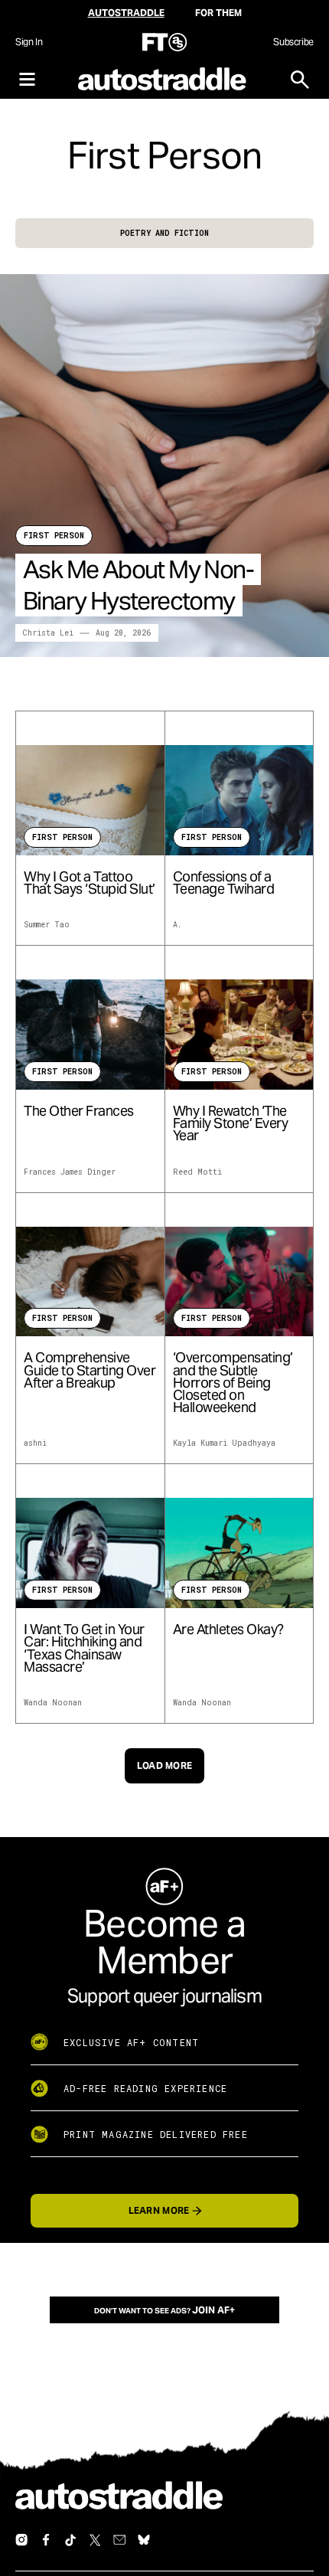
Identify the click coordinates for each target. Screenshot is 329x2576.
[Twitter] (95, 2540)
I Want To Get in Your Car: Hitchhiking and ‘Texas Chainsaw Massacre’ (84, 1648)
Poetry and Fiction (164, 233)
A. (177, 925)
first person (54, 536)
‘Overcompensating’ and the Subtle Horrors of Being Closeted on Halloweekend (233, 1383)
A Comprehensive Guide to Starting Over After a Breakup (90, 1370)
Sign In (29, 42)
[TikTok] (70, 2540)
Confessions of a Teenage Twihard (224, 883)
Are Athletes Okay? (228, 1630)
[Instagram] (21, 2540)
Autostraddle (126, 13)
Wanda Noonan (53, 1703)
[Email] (119, 2540)
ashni (35, 1443)
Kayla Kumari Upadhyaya (224, 1443)
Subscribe (293, 42)
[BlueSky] (144, 2540)
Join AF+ (213, 2310)
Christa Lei (48, 633)
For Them (218, 13)
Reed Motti (197, 1172)
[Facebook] (46, 2540)
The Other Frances (79, 1111)
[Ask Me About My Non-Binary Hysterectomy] (164, 466)
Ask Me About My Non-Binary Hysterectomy (138, 585)
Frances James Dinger (70, 1172)
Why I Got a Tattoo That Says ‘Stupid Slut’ (90, 883)
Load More (165, 1765)
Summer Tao (47, 925)
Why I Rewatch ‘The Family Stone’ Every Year (231, 1124)
